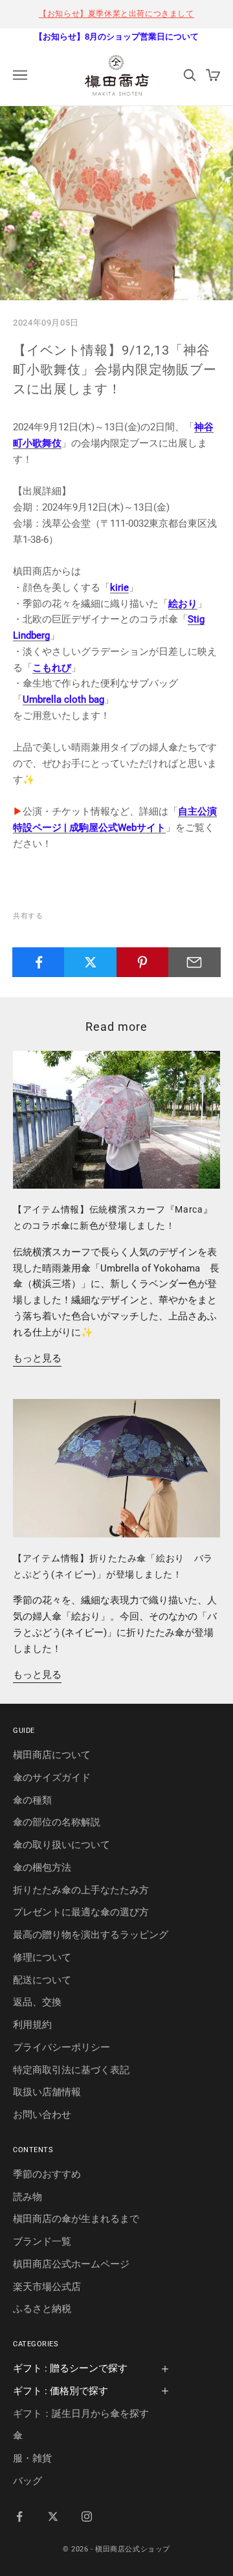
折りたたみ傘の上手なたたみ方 (81, 1890)
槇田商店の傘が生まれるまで (76, 2219)
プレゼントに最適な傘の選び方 (81, 1912)
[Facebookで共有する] (39, 962)
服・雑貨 (32, 2458)
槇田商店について (52, 1755)
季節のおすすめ (47, 2174)
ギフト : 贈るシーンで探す (70, 2368)
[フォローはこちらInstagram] (87, 2516)
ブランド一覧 (42, 2241)
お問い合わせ (42, 2115)
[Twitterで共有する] (90, 962)
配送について (42, 1980)
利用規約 (32, 2025)
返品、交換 (37, 2002)
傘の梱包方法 (42, 1867)
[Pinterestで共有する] (143, 962)
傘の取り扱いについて (61, 1845)
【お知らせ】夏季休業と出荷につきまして (116, 14)
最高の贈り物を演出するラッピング (91, 1935)
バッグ (28, 2481)
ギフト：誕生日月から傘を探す (81, 2414)
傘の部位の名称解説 (57, 1822)
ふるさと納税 (42, 2309)
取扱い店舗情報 (47, 2092)
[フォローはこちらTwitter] (53, 2516)
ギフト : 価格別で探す (61, 2391)
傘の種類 (32, 1800)
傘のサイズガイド (52, 1778)
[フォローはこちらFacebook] (19, 2516)
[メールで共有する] (194, 962)
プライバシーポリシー (61, 2047)
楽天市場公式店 (47, 2287)
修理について (42, 1957)
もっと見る (37, 1358)
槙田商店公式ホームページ (71, 2264)
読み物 (28, 2197)
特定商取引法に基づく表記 (71, 2070)
